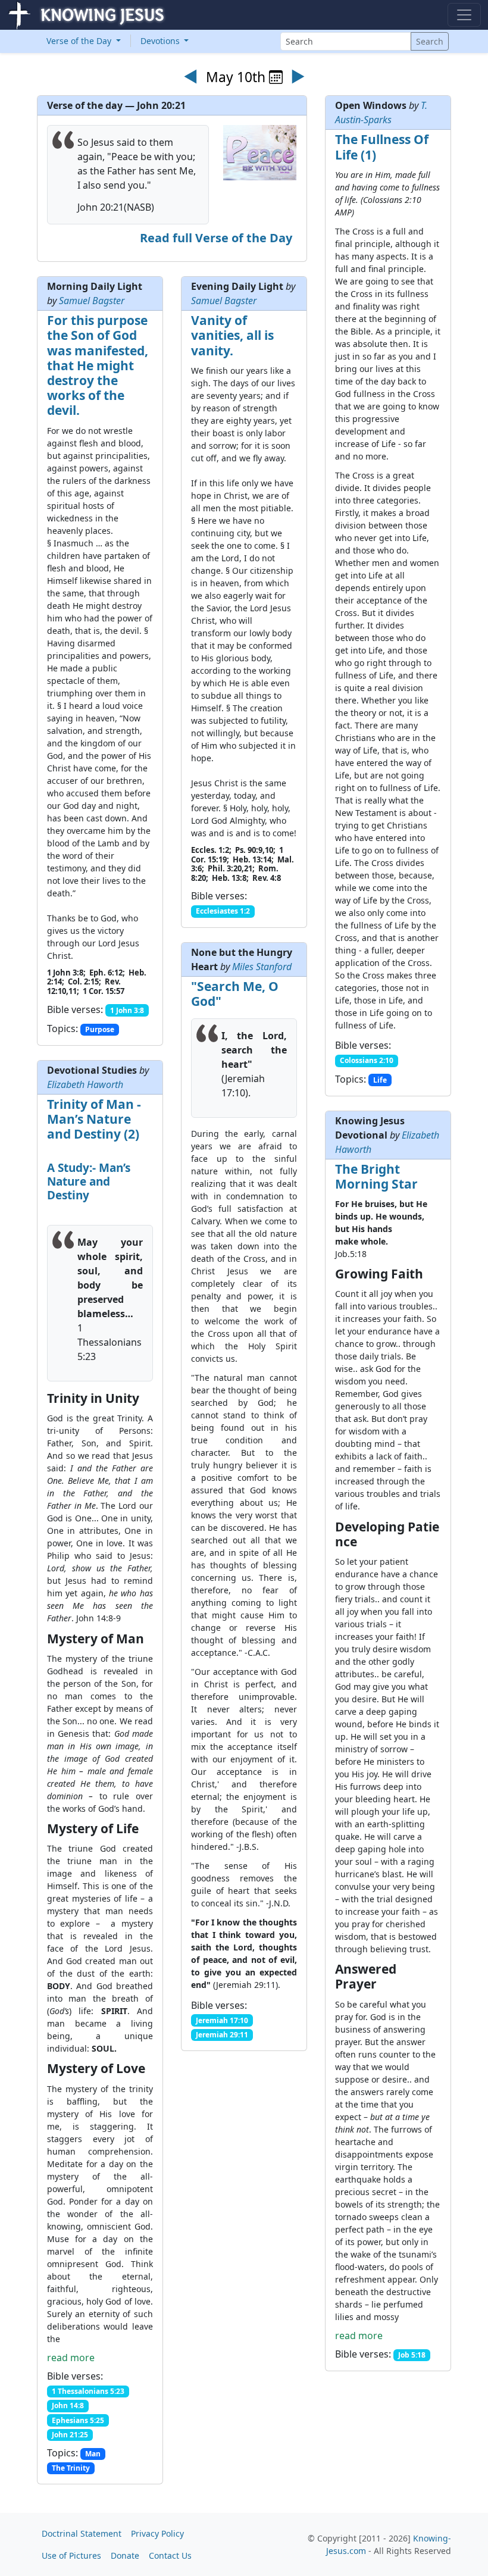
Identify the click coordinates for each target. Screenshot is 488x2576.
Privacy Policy (157, 2533)
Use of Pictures (71, 2555)
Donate (125, 2555)
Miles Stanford (262, 967)
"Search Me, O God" (235, 994)
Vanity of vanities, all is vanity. (232, 335)
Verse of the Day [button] (80, 41)
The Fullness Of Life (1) (382, 147)
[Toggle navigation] (464, 15)
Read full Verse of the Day (216, 238)
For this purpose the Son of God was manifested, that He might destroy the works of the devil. (98, 365)
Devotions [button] (161, 41)
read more (71, 2358)
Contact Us (170, 2555)
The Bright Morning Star (376, 1176)
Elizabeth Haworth (85, 1084)
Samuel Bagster (92, 301)
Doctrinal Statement (82, 2533)
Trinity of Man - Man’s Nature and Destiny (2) (94, 1119)
